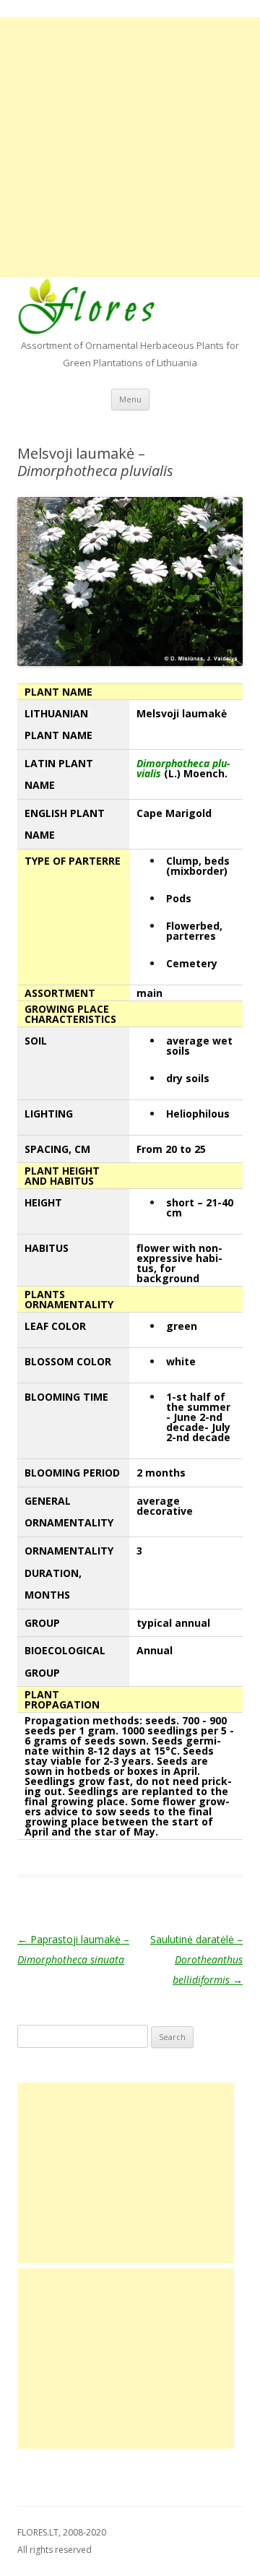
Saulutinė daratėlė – (196, 1959)
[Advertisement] (130, 147)
